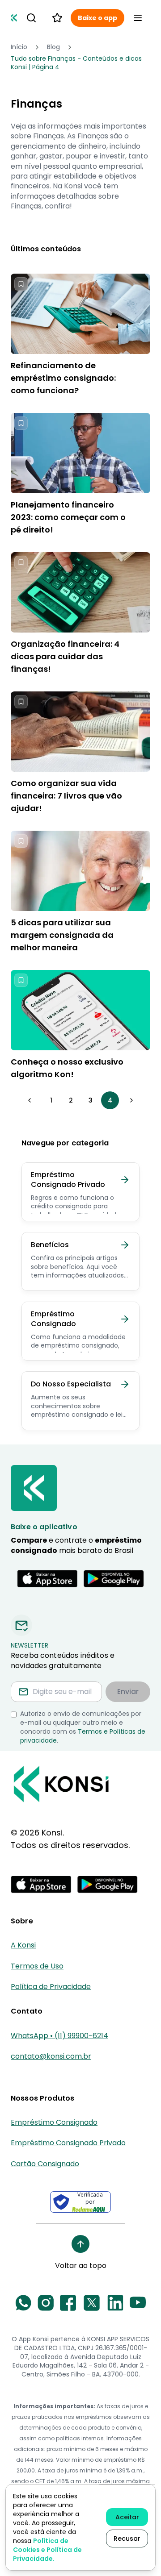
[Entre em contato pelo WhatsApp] (23, 2303)
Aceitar (127, 2517)
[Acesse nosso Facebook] (68, 2303)
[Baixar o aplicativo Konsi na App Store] (47, 1579)
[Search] (31, 18)
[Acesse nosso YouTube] (138, 2303)
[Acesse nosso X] (92, 2303)
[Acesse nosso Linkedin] (115, 2303)
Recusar (127, 2539)
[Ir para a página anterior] (30, 1100)
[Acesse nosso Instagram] (46, 2303)
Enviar (128, 1692)
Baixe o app (97, 18)
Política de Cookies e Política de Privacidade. (47, 2550)
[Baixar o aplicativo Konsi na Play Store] (114, 1579)
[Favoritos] (57, 18)
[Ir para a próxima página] (131, 1100)
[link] (80, 63)
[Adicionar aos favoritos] (21, 284)
